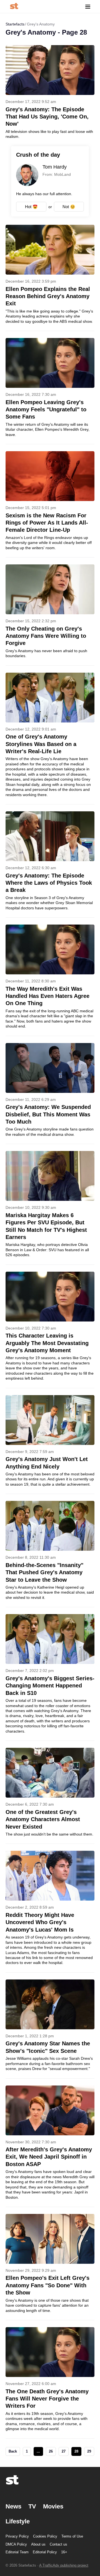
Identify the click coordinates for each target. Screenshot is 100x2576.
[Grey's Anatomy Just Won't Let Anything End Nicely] (50, 1445)
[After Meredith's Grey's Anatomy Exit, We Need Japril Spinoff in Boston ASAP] (50, 2146)
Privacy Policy (17, 2536)
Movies (53, 2506)
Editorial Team (17, 2552)
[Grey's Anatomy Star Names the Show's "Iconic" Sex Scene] (50, 2029)
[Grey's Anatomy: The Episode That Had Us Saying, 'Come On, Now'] (50, 92)
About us (38, 2544)
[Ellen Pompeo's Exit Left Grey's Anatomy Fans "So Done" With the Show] (50, 2267)
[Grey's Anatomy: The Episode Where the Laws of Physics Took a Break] (50, 864)
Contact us (58, 2544)
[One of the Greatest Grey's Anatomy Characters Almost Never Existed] (50, 1796)
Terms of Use (72, 2536)
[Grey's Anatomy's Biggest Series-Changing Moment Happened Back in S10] (50, 1677)
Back (13, 2451)
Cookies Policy (45, 2536)
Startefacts (15, 24)
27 (64, 2451)
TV (32, 2506)
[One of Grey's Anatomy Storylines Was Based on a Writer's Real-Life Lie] (50, 738)
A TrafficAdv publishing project (64, 2565)
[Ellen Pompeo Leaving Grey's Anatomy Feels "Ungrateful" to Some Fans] (50, 391)
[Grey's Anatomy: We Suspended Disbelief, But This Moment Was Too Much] (50, 1094)
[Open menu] (88, 7)
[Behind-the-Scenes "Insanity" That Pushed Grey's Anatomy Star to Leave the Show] (50, 1554)
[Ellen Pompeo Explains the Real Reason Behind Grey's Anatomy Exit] (50, 278)
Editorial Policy (45, 2552)
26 (51, 2451)
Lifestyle (18, 2521)
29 (89, 2451)
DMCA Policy (16, 2544)
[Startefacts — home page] (14, 7)
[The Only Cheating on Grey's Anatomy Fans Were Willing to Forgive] (50, 615)
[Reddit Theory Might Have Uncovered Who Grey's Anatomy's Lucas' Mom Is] (50, 1911)
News (13, 2506)
